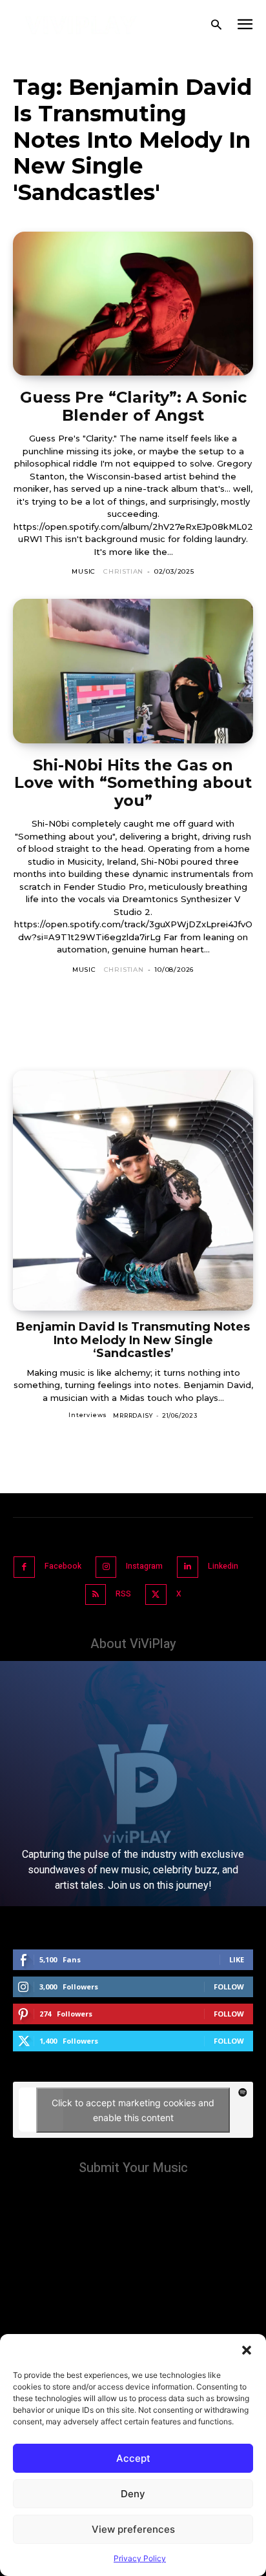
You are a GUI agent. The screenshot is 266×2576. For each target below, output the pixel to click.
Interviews (88, 1415)
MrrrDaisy (133, 1415)
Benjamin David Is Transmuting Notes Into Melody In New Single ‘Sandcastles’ (133, 1340)
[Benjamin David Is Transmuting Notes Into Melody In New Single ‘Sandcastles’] (133, 1191)
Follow (229, 1987)
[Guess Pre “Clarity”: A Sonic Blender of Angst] (133, 304)
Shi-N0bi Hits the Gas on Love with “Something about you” (133, 783)
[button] (247, 2350)
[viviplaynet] (81, 25)
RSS (123, 1594)
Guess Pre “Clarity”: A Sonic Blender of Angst (133, 406)
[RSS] (96, 1595)
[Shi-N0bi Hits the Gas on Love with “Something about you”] (133, 671)
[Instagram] (106, 1567)
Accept (133, 2458)
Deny (133, 2494)
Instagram (144, 1566)
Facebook (63, 1566)
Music (84, 571)
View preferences (133, 2529)
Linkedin (223, 1566)
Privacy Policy (140, 2558)
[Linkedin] (188, 1567)
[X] (156, 1595)
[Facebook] (24, 1567)
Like (237, 1959)
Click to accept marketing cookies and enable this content (133, 2110)
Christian (123, 571)
